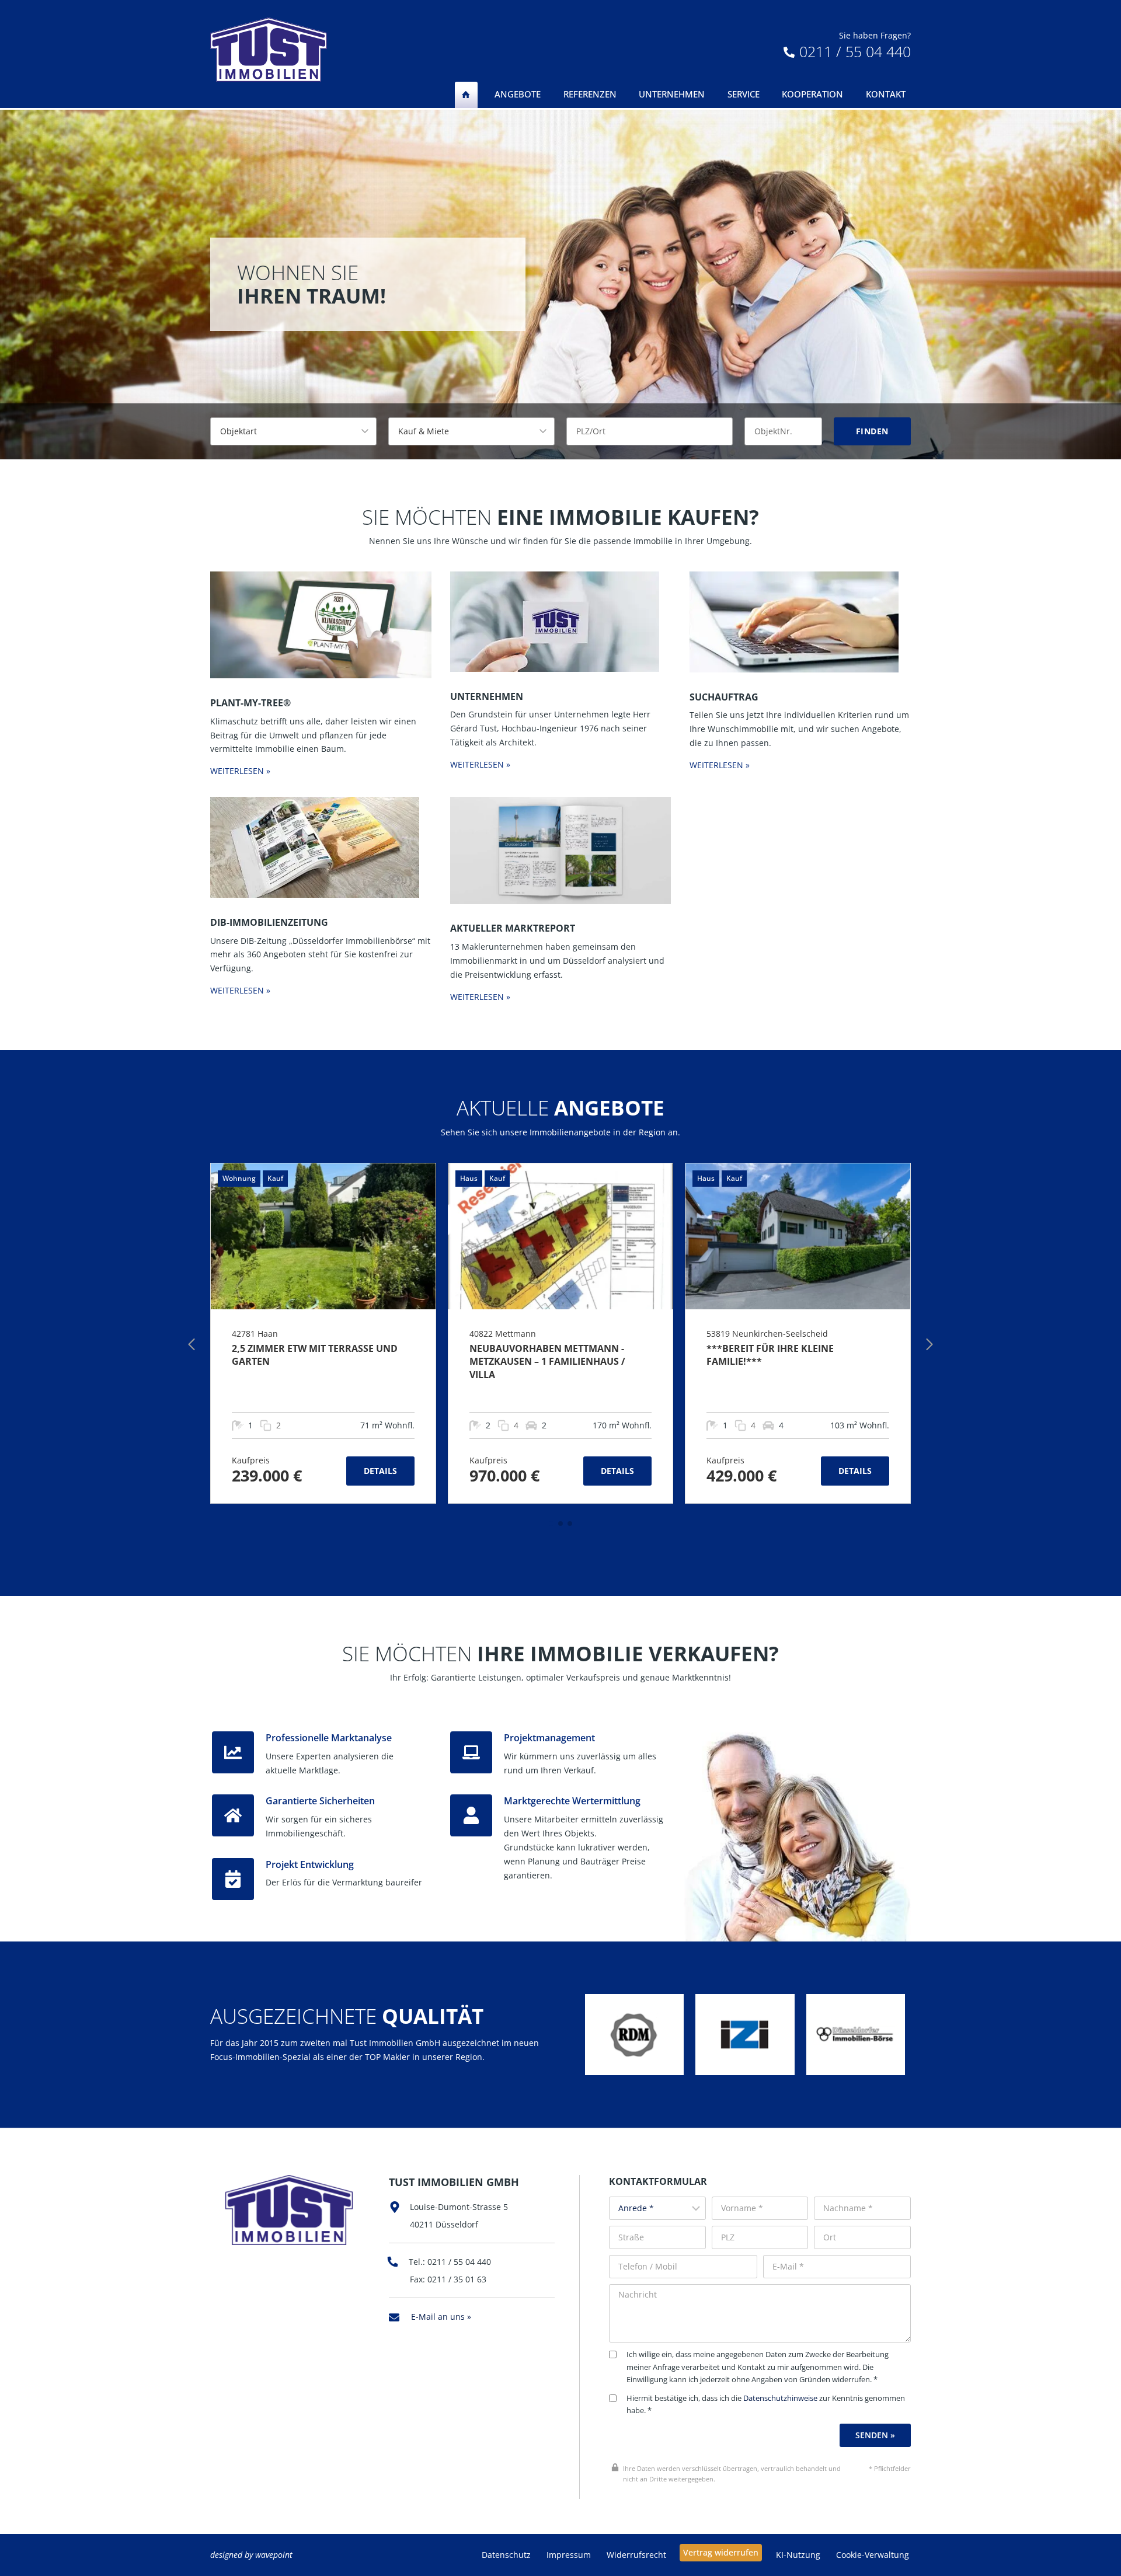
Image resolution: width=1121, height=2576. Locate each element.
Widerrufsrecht (636, 2555)
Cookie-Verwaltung (873, 2555)
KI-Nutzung (798, 2555)
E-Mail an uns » (441, 2317)
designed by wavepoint (251, 2555)
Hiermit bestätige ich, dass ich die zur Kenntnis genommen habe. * (766, 2405)
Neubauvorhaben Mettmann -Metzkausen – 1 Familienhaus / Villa (547, 1362)
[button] (551, 1524)
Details (380, 1471)
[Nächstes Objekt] (929, 1344)
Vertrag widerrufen (721, 2552)
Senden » (875, 2435)
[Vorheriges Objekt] (192, 1344)
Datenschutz (506, 2555)
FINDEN (872, 431)
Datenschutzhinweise (780, 2398)
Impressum (569, 2555)
